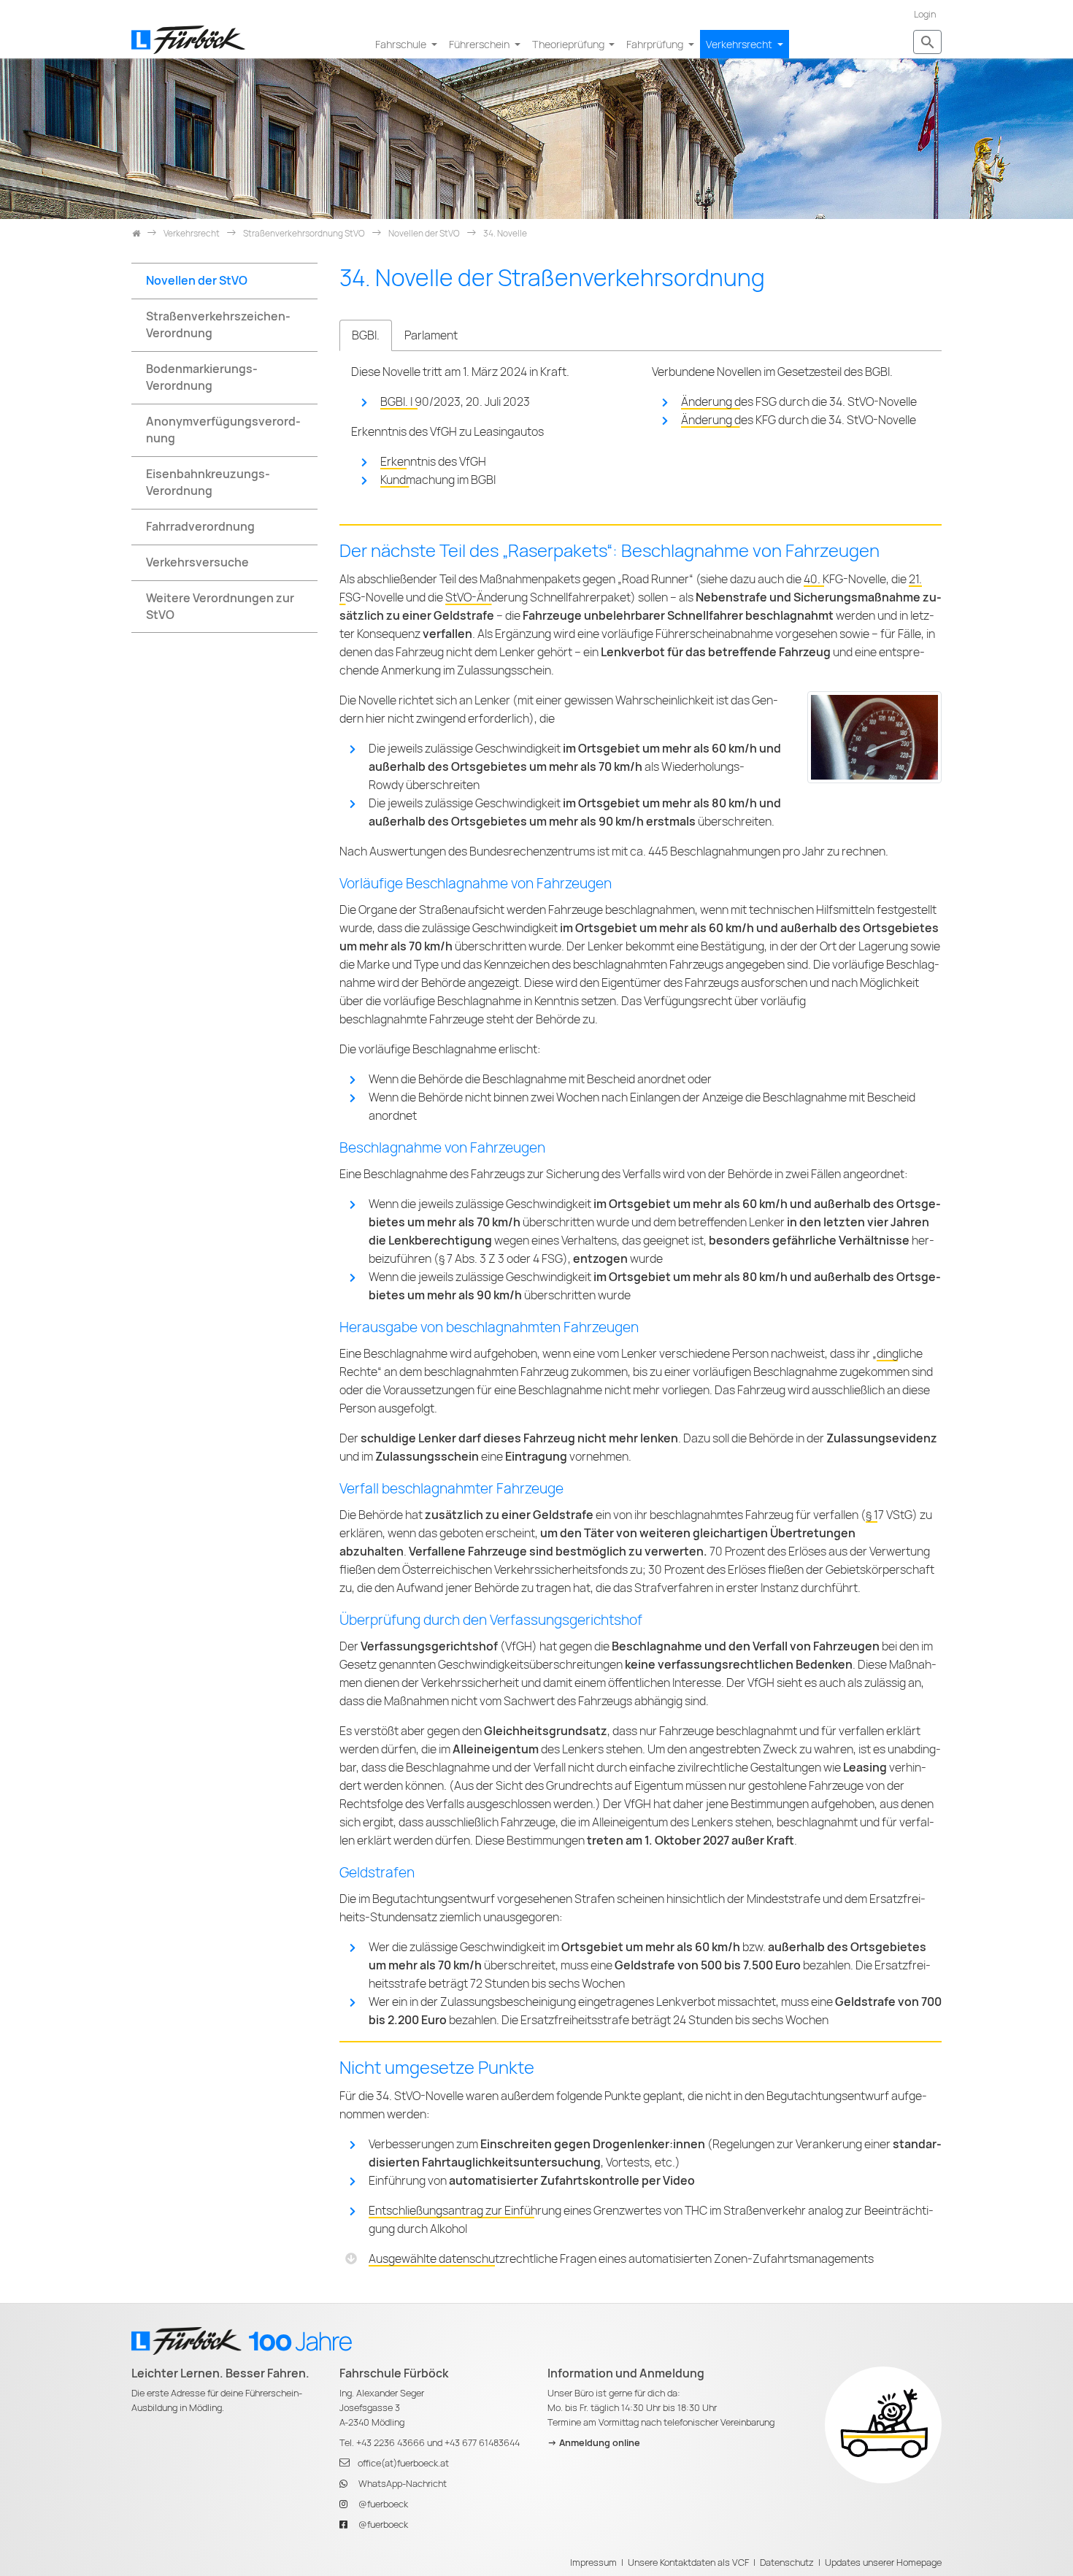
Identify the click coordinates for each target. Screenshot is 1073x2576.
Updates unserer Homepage (883, 2562)
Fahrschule (402, 44)
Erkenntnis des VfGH (433, 462)
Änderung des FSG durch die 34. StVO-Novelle (799, 402)
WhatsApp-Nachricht (403, 2484)
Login (925, 14)
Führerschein (480, 44)
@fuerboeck (383, 2504)
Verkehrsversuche (197, 562)
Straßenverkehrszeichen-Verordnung (218, 325)
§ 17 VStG (889, 1515)
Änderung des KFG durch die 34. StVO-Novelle (799, 420)
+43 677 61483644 (482, 2443)
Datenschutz (787, 2562)
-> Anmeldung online (594, 2443)
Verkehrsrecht (740, 44)
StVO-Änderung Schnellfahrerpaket (538, 597)
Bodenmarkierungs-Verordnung (202, 377)
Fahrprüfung (656, 44)
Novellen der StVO (197, 281)
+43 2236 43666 (391, 2443)
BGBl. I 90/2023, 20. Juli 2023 (455, 402)
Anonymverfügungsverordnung (223, 430)
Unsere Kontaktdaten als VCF (688, 2562)
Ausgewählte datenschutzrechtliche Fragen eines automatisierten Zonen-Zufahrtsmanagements (621, 2259)
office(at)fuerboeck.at (403, 2463)
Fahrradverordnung (200, 527)
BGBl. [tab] (366, 335)
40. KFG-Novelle (845, 579)
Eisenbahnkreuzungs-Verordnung (208, 482)
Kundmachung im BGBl (438, 480)
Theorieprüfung (569, 44)
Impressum (593, 2562)
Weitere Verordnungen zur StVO (220, 607)
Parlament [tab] (431, 335)
